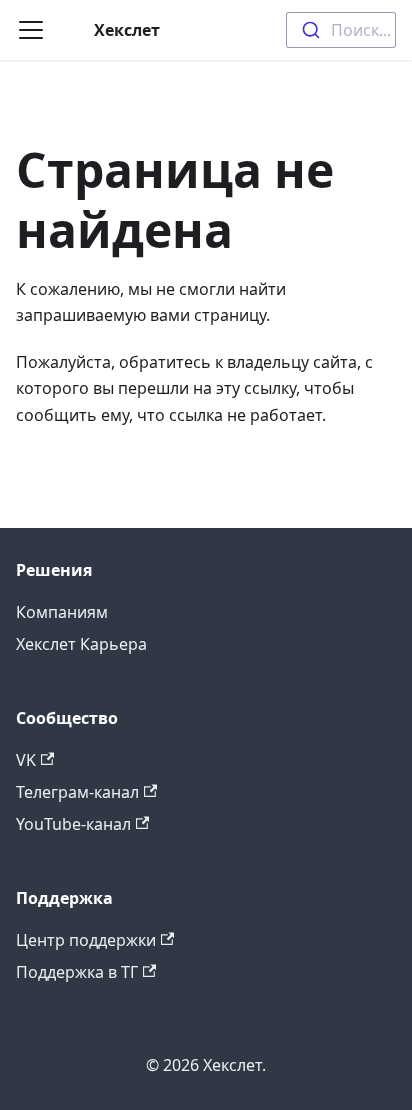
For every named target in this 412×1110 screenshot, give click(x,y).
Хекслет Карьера (81, 644)
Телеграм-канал (77, 792)
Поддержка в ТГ (77, 972)
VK (26, 760)
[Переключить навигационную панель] (31, 30)
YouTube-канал (73, 824)
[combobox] (341, 30)
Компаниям (62, 612)
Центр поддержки (86, 940)
